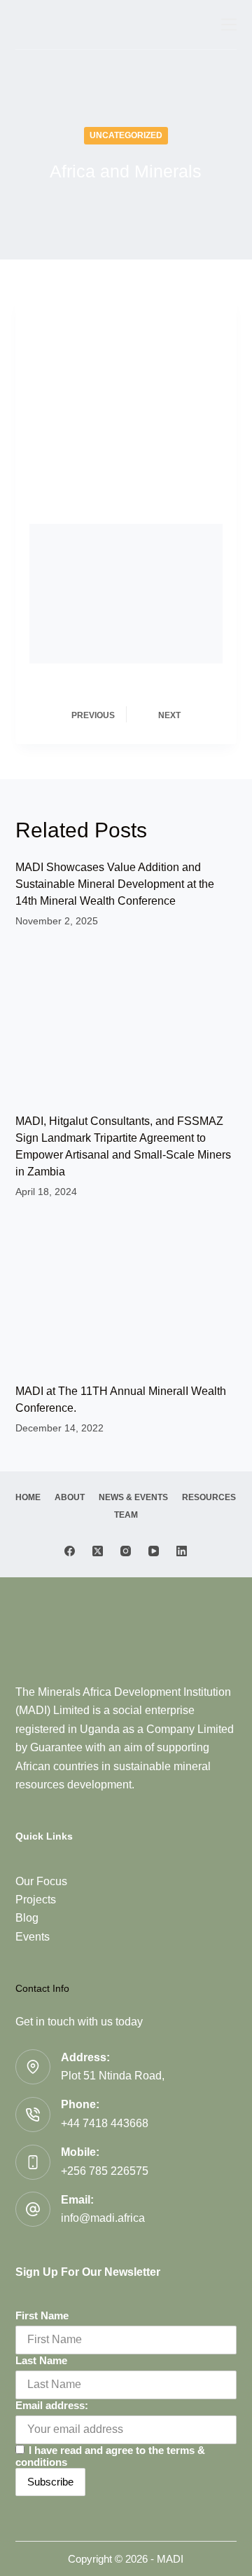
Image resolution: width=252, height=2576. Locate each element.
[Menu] (229, 25)
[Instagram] (126, 1551)
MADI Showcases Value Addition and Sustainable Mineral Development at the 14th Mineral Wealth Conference (115, 884)
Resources (209, 1497)
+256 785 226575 (105, 2171)
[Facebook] (70, 1551)
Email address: (52, 2405)
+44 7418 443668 (105, 2123)
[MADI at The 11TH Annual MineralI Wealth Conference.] (126, 1295)
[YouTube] (154, 1551)
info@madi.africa (103, 2218)
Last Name (41, 2360)
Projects (36, 1900)
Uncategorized (126, 135)
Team (126, 1515)
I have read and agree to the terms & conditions (110, 2456)
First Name (42, 2315)
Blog (27, 1918)
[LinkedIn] (182, 1551)
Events (33, 1937)
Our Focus (41, 1881)
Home (28, 1497)
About (70, 1497)
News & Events (133, 1497)
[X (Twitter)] (98, 1551)
